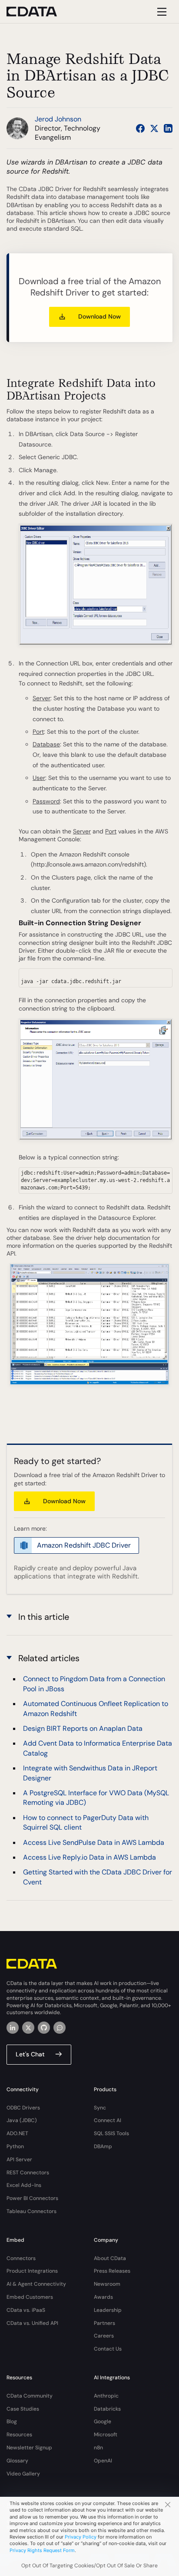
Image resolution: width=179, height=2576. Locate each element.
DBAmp (103, 2146)
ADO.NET (17, 2133)
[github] (44, 2028)
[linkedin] (13, 2028)
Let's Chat (30, 2054)
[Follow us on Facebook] (140, 128)
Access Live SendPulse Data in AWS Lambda (94, 1842)
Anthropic (106, 2396)
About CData (110, 2258)
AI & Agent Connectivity (36, 2284)
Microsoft (106, 2435)
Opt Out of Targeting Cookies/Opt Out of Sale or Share (89, 2566)
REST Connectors (28, 2173)
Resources (19, 2435)
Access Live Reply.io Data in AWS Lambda (89, 1857)
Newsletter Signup (29, 2448)
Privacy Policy (81, 2537)
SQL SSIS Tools (111, 2133)
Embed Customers (30, 2297)
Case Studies (23, 2409)
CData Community (30, 2396)
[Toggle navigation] (161, 12)
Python (15, 2146)
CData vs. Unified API (32, 2323)
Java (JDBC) (22, 2120)
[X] (28, 2028)
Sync (100, 2108)
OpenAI (103, 2461)
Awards (103, 2297)
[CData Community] (60, 2028)
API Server (19, 2160)
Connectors (21, 2258)
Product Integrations (32, 2271)
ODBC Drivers (23, 2108)
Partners (104, 2323)
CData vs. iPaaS (26, 2310)
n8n (98, 2448)
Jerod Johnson (58, 119)
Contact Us (108, 2349)
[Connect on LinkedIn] (168, 128)
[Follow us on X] (154, 128)
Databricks (107, 2409)
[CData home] (38, 12)
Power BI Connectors (32, 2198)
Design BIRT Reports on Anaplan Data (83, 1728)
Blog (12, 2422)
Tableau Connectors (31, 2211)
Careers (104, 2336)
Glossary (17, 2461)
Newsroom (107, 2284)
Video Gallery (23, 2474)
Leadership (108, 2310)
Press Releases (112, 2271)
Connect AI (108, 2120)
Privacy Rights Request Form (42, 2550)
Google (103, 2422)
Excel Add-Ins (24, 2185)
